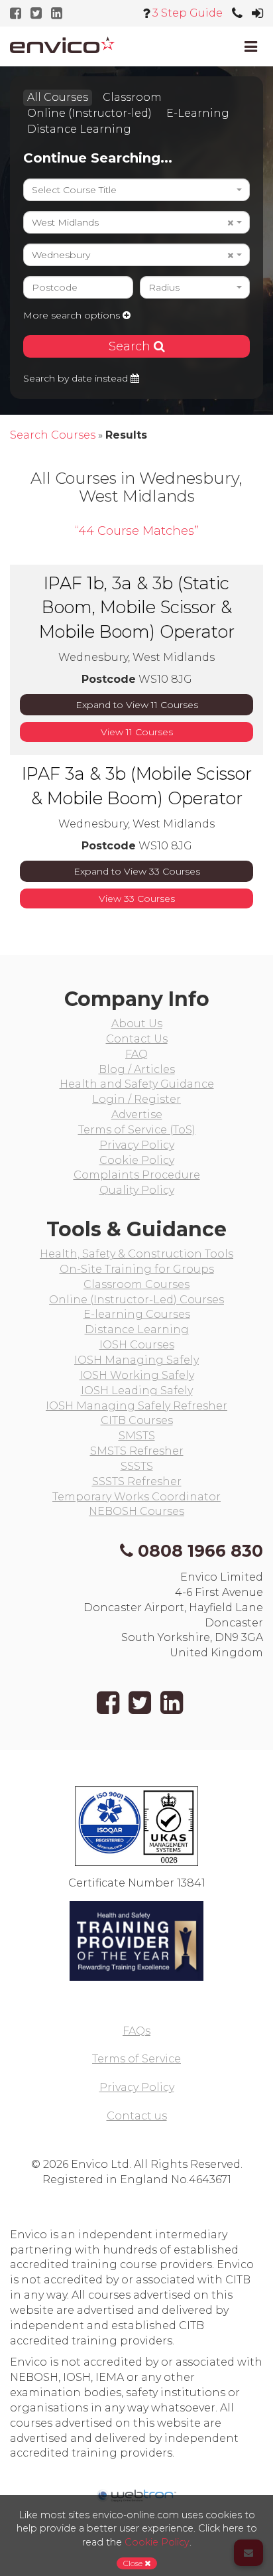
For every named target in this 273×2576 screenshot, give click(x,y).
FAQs (136, 2031)
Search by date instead (77, 378)
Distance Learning (137, 1329)
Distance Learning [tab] (79, 129)
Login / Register (136, 1099)
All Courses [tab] (58, 97)
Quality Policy (137, 1190)
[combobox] (136, 190)
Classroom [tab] (132, 97)
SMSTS (137, 1436)
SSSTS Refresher (137, 1481)
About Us (137, 1024)
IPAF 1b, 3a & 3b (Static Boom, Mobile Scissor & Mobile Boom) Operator (137, 607)
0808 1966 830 (200, 1551)
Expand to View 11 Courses (137, 705)
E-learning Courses (137, 1314)
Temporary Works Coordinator (136, 1497)
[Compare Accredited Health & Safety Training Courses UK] (62, 45)
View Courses (137, 732)
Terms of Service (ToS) (137, 1130)
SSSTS (137, 1466)
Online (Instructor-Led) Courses (136, 1300)
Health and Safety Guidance (137, 1084)
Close (134, 2563)
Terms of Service (136, 2059)
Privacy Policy (137, 1145)
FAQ (136, 1054)
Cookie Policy (137, 1160)
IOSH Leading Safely (137, 1391)
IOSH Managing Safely (136, 1360)
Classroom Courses (136, 1284)
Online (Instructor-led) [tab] (89, 113)
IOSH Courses (137, 1345)
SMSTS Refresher (137, 1451)
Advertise (137, 1114)
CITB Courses (137, 1420)
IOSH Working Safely (137, 1375)
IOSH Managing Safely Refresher (136, 1406)
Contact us (137, 2116)
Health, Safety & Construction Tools (136, 1254)
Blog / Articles (137, 1069)
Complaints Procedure (137, 1175)
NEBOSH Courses (136, 1511)
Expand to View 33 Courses (137, 871)
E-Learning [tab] (198, 113)
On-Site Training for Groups (137, 1269)
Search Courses (53, 435)
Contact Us (137, 1039)
